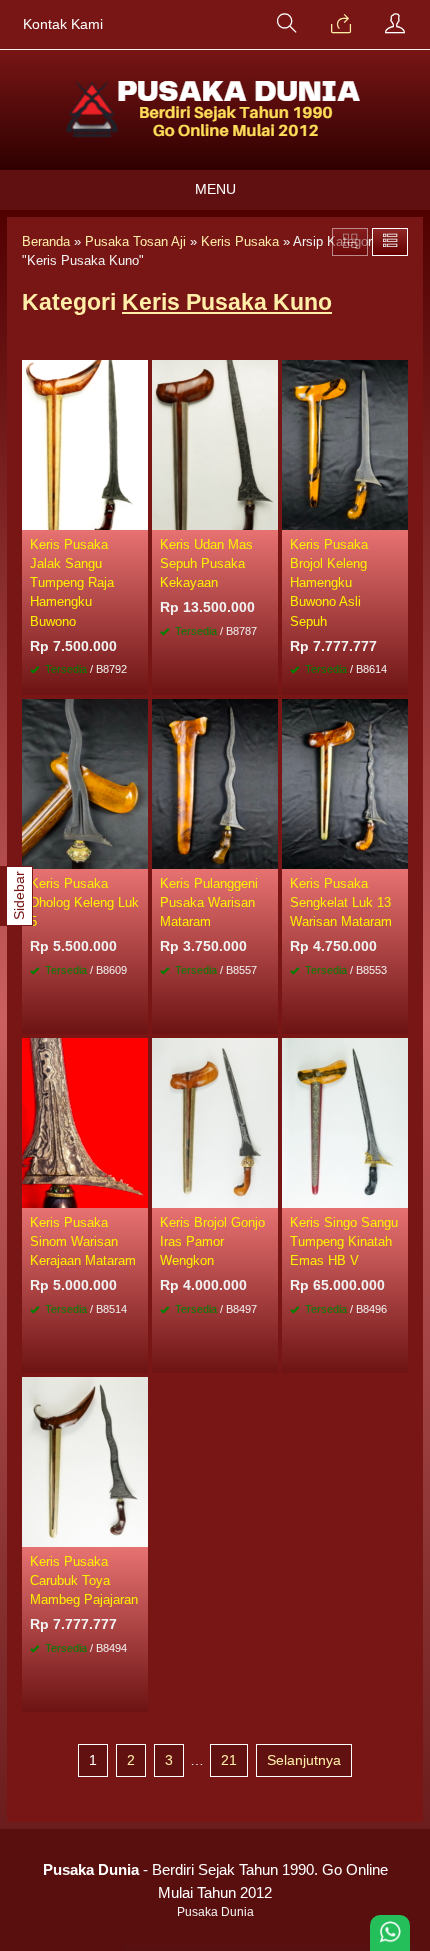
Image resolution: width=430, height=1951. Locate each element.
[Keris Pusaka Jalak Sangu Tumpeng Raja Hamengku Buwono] (85, 443)
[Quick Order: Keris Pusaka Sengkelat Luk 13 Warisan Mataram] (396, 853)
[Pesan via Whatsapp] (341, 25)
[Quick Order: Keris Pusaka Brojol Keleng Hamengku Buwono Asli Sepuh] (396, 514)
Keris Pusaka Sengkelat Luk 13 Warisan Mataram (341, 902)
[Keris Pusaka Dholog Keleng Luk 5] (85, 782)
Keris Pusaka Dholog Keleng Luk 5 (84, 902)
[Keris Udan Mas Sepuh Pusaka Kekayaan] (215, 443)
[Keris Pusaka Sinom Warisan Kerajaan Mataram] (85, 1121)
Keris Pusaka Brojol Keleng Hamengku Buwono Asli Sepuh (329, 583)
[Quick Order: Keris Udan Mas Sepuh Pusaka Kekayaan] (266, 514)
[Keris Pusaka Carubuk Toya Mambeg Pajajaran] (85, 1460)
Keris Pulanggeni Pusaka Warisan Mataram (209, 902)
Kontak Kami (63, 24)
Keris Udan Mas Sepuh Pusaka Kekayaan (206, 563)
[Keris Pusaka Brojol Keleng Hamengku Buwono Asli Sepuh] (345, 443)
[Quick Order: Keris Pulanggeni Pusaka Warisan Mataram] (266, 853)
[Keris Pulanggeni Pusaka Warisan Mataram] (215, 782)
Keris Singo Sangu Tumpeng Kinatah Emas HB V (344, 1241)
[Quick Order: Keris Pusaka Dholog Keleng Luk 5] (136, 853)
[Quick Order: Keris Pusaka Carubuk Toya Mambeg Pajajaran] (136, 1531)
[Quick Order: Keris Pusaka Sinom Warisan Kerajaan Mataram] (136, 1192)
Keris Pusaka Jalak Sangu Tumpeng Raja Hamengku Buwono (72, 583)
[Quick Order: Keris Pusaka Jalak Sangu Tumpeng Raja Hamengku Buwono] (136, 514)
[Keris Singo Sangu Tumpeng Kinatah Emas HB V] (345, 1121)
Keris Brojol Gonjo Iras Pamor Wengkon (212, 1241)
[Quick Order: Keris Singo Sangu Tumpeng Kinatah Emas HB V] (396, 1192)
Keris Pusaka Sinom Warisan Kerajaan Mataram (83, 1241)
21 (229, 1760)
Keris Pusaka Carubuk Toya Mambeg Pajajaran (84, 1580)
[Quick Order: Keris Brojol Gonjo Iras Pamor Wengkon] (266, 1192)
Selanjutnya (304, 1760)
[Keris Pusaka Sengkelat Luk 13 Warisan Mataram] (345, 782)
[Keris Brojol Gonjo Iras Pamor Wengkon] (215, 1121)
